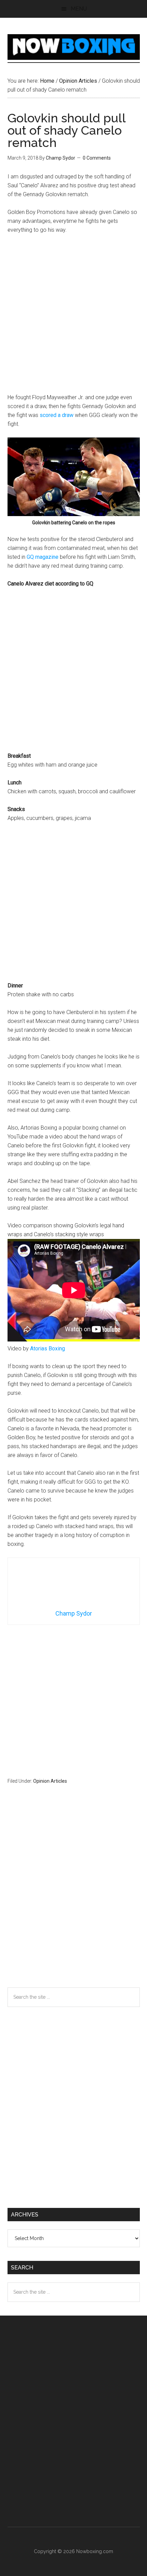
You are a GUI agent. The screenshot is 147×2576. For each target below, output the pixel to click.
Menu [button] (79, 9)
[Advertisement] (73, 317)
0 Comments (97, 158)
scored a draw (57, 415)
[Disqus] (74, 1899)
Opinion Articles (50, 1781)
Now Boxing (74, 47)
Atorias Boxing (48, 1348)
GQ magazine (43, 557)
